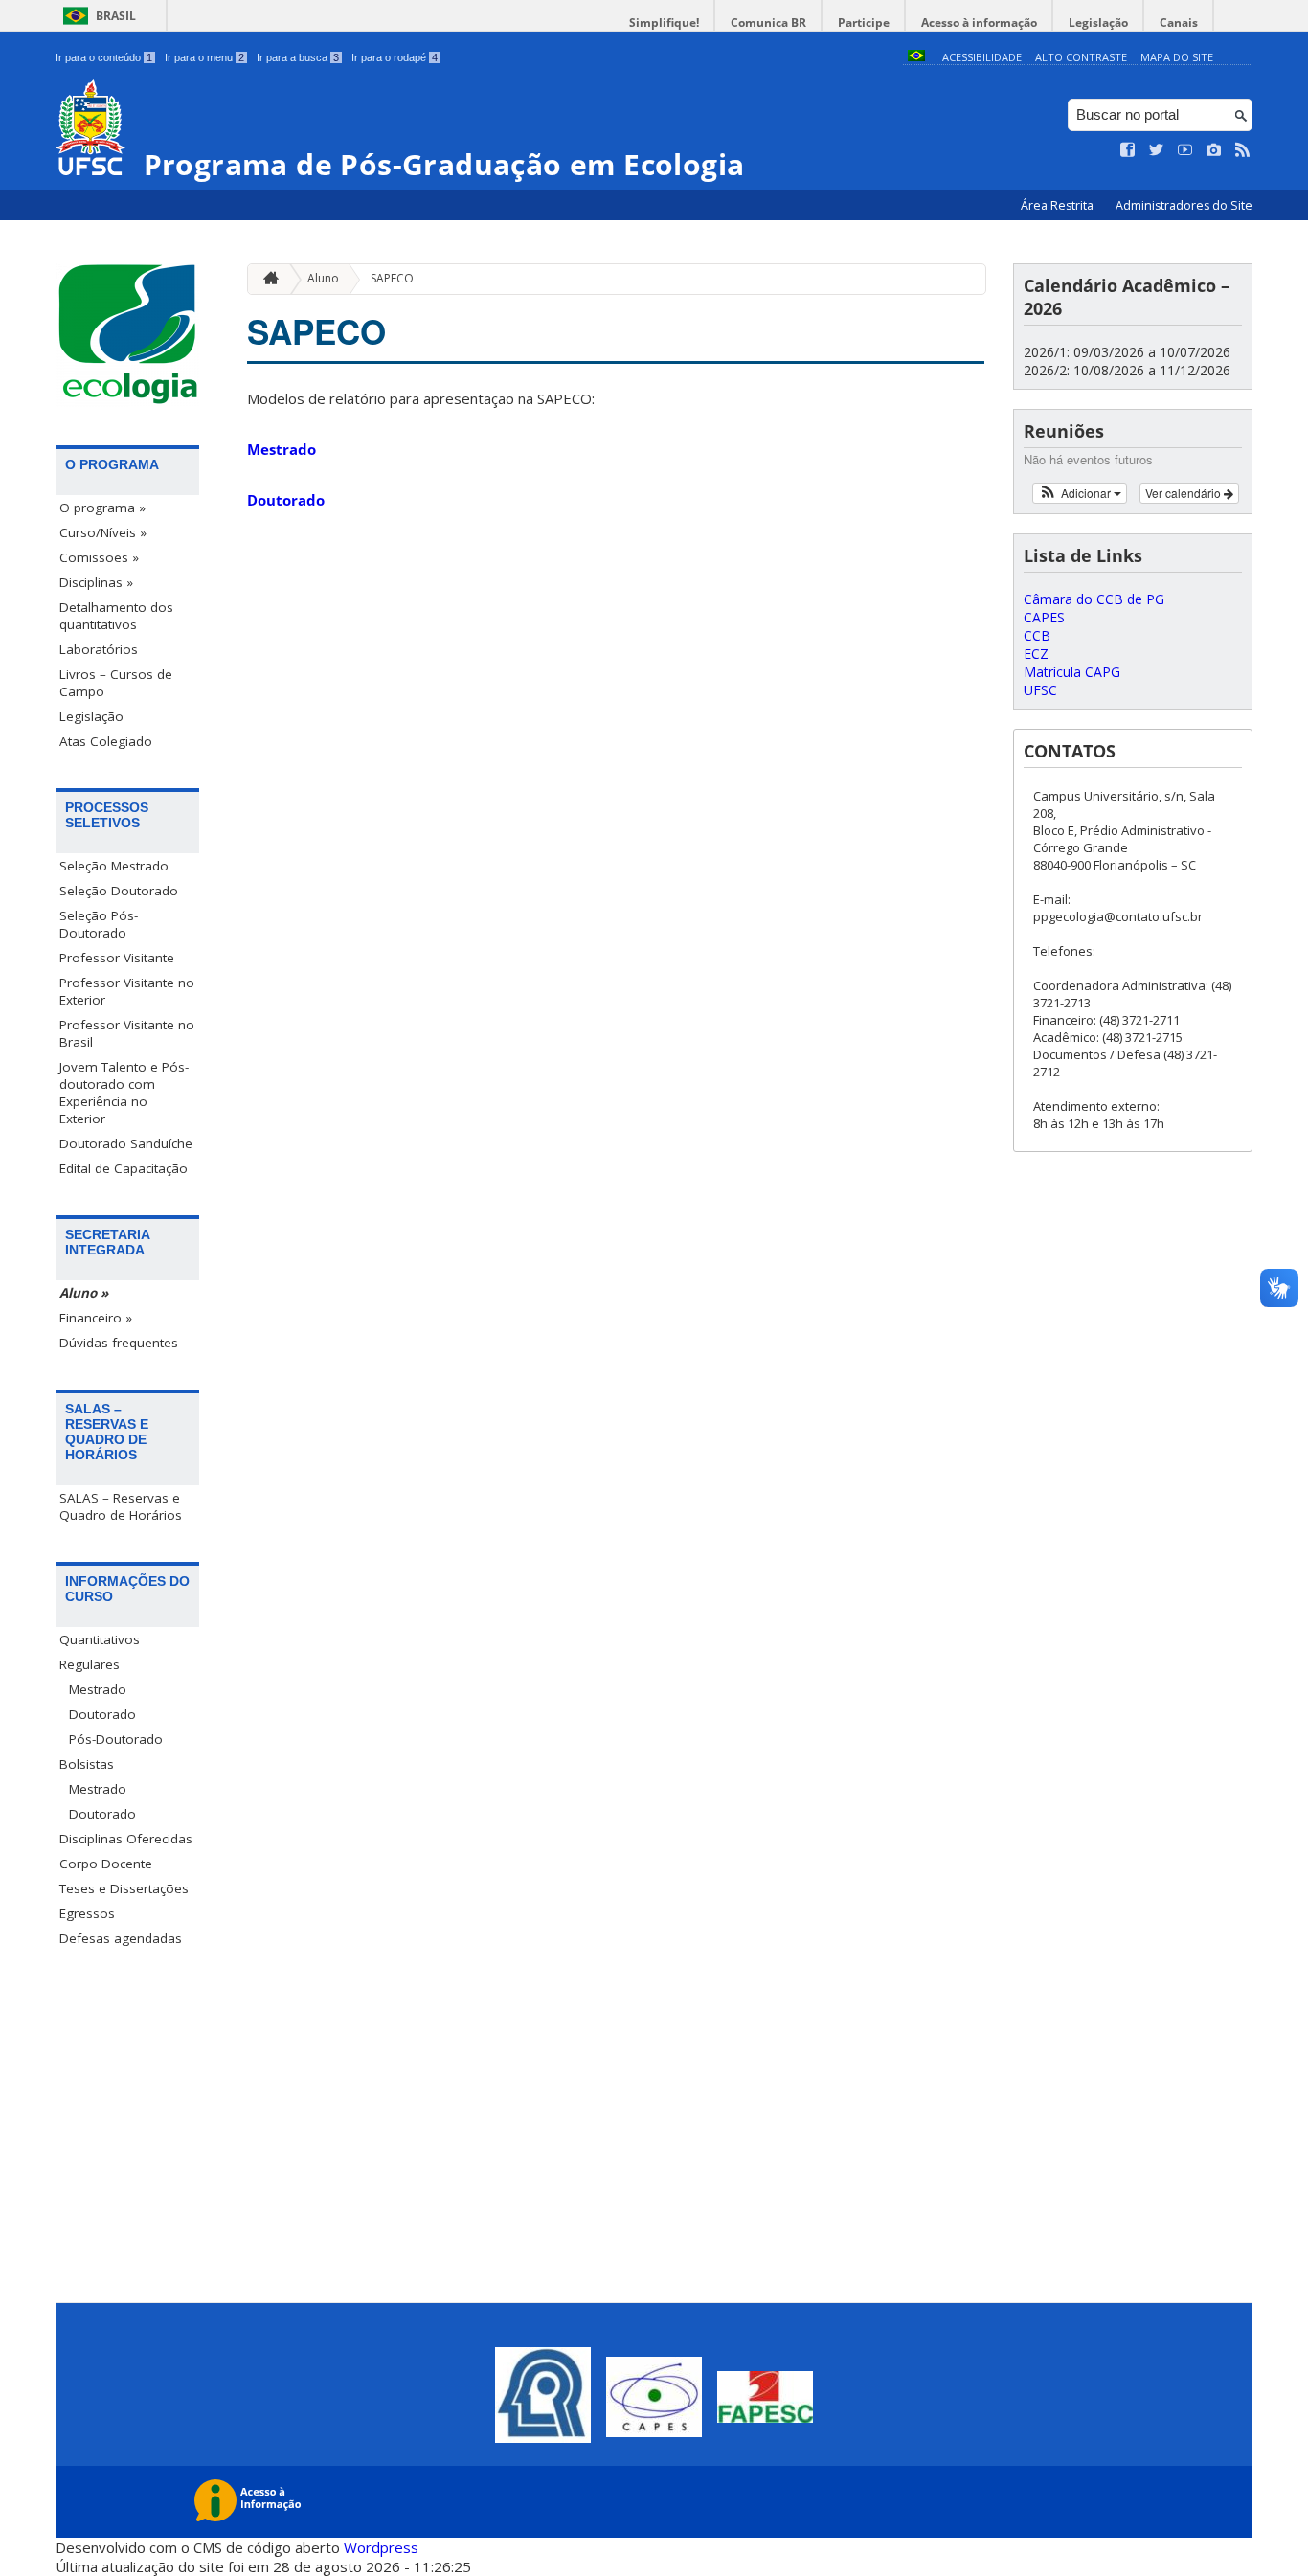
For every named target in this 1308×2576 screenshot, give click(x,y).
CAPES (1044, 617)
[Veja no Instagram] (1214, 150)
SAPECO (392, 278)
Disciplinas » (96, 582)
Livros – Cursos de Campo (116, 683)
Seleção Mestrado (114, 866)
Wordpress (381, 2547)
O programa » (102, 508)
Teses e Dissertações (124, 1888)
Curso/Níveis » (103, 532)
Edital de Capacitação (124, 1168)
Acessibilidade (982, 57)
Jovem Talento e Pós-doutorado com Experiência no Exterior (124, 1093)
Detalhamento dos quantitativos (116, 616)
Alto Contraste (1081, 57)
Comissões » (99, 557)
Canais (1179, 23)
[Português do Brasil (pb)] (916, 57)
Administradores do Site (1184, 205)
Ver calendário (1184, 493)
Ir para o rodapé (395, 57)
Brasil (116, 16)
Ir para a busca (298, 57)
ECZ (1036, 654)
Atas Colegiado (106, 741)
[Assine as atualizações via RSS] (1243, 150)
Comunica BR (768, 23)
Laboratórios (99, 649)
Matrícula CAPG (1072, 672)
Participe (864, 23)
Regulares (90, 1664)
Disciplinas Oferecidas (126, 1839)
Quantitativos (100, 1639)
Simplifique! (664, 23)
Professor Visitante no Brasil (127, 1033)
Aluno (323, 278)
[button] (1080, 493)
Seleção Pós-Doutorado (99, 924)
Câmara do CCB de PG (1094, 599)
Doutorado (102, 1714)
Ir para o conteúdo (104, 57)
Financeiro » (96, 1318)
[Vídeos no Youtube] (1185, 150)
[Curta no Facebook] (1128, 150)
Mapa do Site (1177, 57)
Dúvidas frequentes (119, 1343)
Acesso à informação (979, 23)
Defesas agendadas (121, 1938)
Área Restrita (1059, 205)
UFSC (1040, 690)
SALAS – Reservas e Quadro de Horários (121, 1506)
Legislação (1098, 23)
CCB (1037, 635)
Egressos (87, 1913)
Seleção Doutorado (119, 891)
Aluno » (84, 1293)
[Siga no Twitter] (1157, 150)
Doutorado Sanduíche (126, 1143)
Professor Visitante (117, 958)
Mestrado (98, 1689)
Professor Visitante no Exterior (127, 991)
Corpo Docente (106, 1864)
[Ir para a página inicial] (266, 279)
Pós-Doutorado (116, 1739)
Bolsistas (87, 1764)
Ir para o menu (204, 57)
